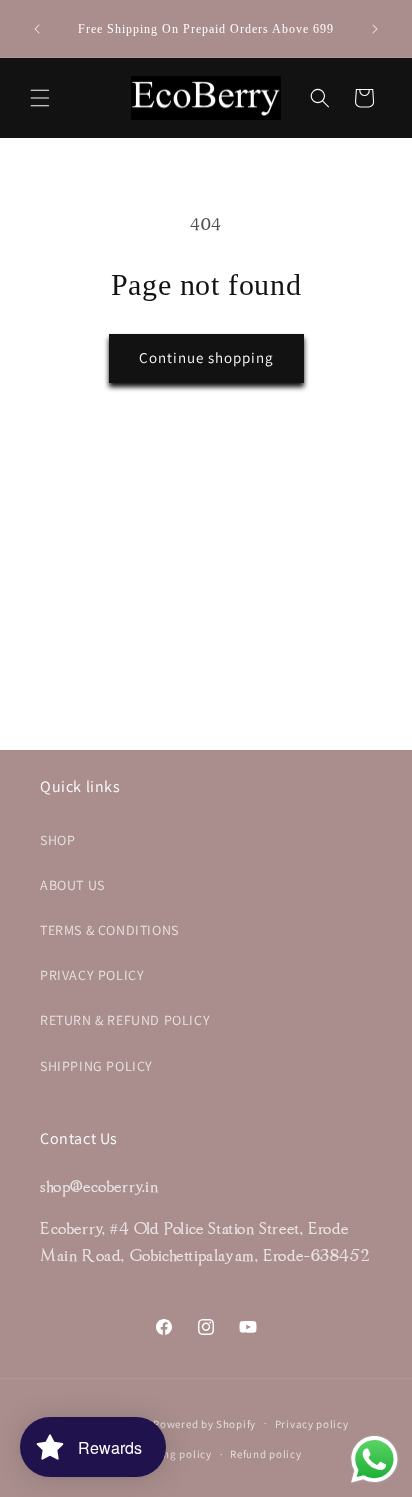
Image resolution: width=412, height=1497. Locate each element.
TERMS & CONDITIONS (109, 930)
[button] (40, 98)
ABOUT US (72, 885)
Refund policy (265, 1454)
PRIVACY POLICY (92, 975)
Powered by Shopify (204, 1423)
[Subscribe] (334, 687)
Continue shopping (206, 357)
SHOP (57, 840)
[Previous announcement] (37, 29)
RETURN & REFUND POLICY (125, 1020)
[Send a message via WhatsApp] (374, 1459)
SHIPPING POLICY (96, 1066)
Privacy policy (312, 1424)
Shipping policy (170, 1454)
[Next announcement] (375, 29)
